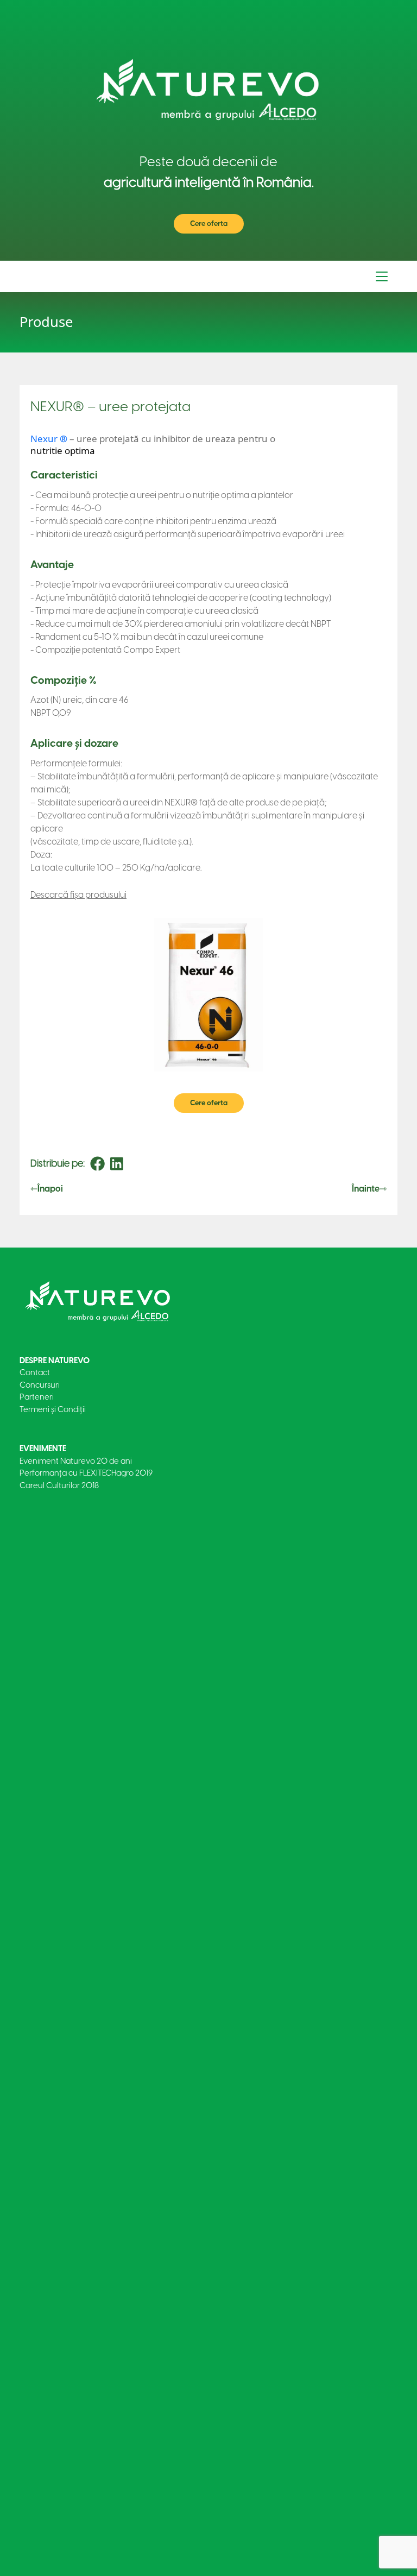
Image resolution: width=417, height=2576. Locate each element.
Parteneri (37, 1397)
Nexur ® (49, 439)
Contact (35, 1372)
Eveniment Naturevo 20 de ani (76, 1461)
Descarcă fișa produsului (78, 895)
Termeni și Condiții (53, 1409)
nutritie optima (63, 451)
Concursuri (40, 1385)
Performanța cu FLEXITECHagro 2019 (86, 1473)
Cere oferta (209, 223)
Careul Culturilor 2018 (59, 1485)
